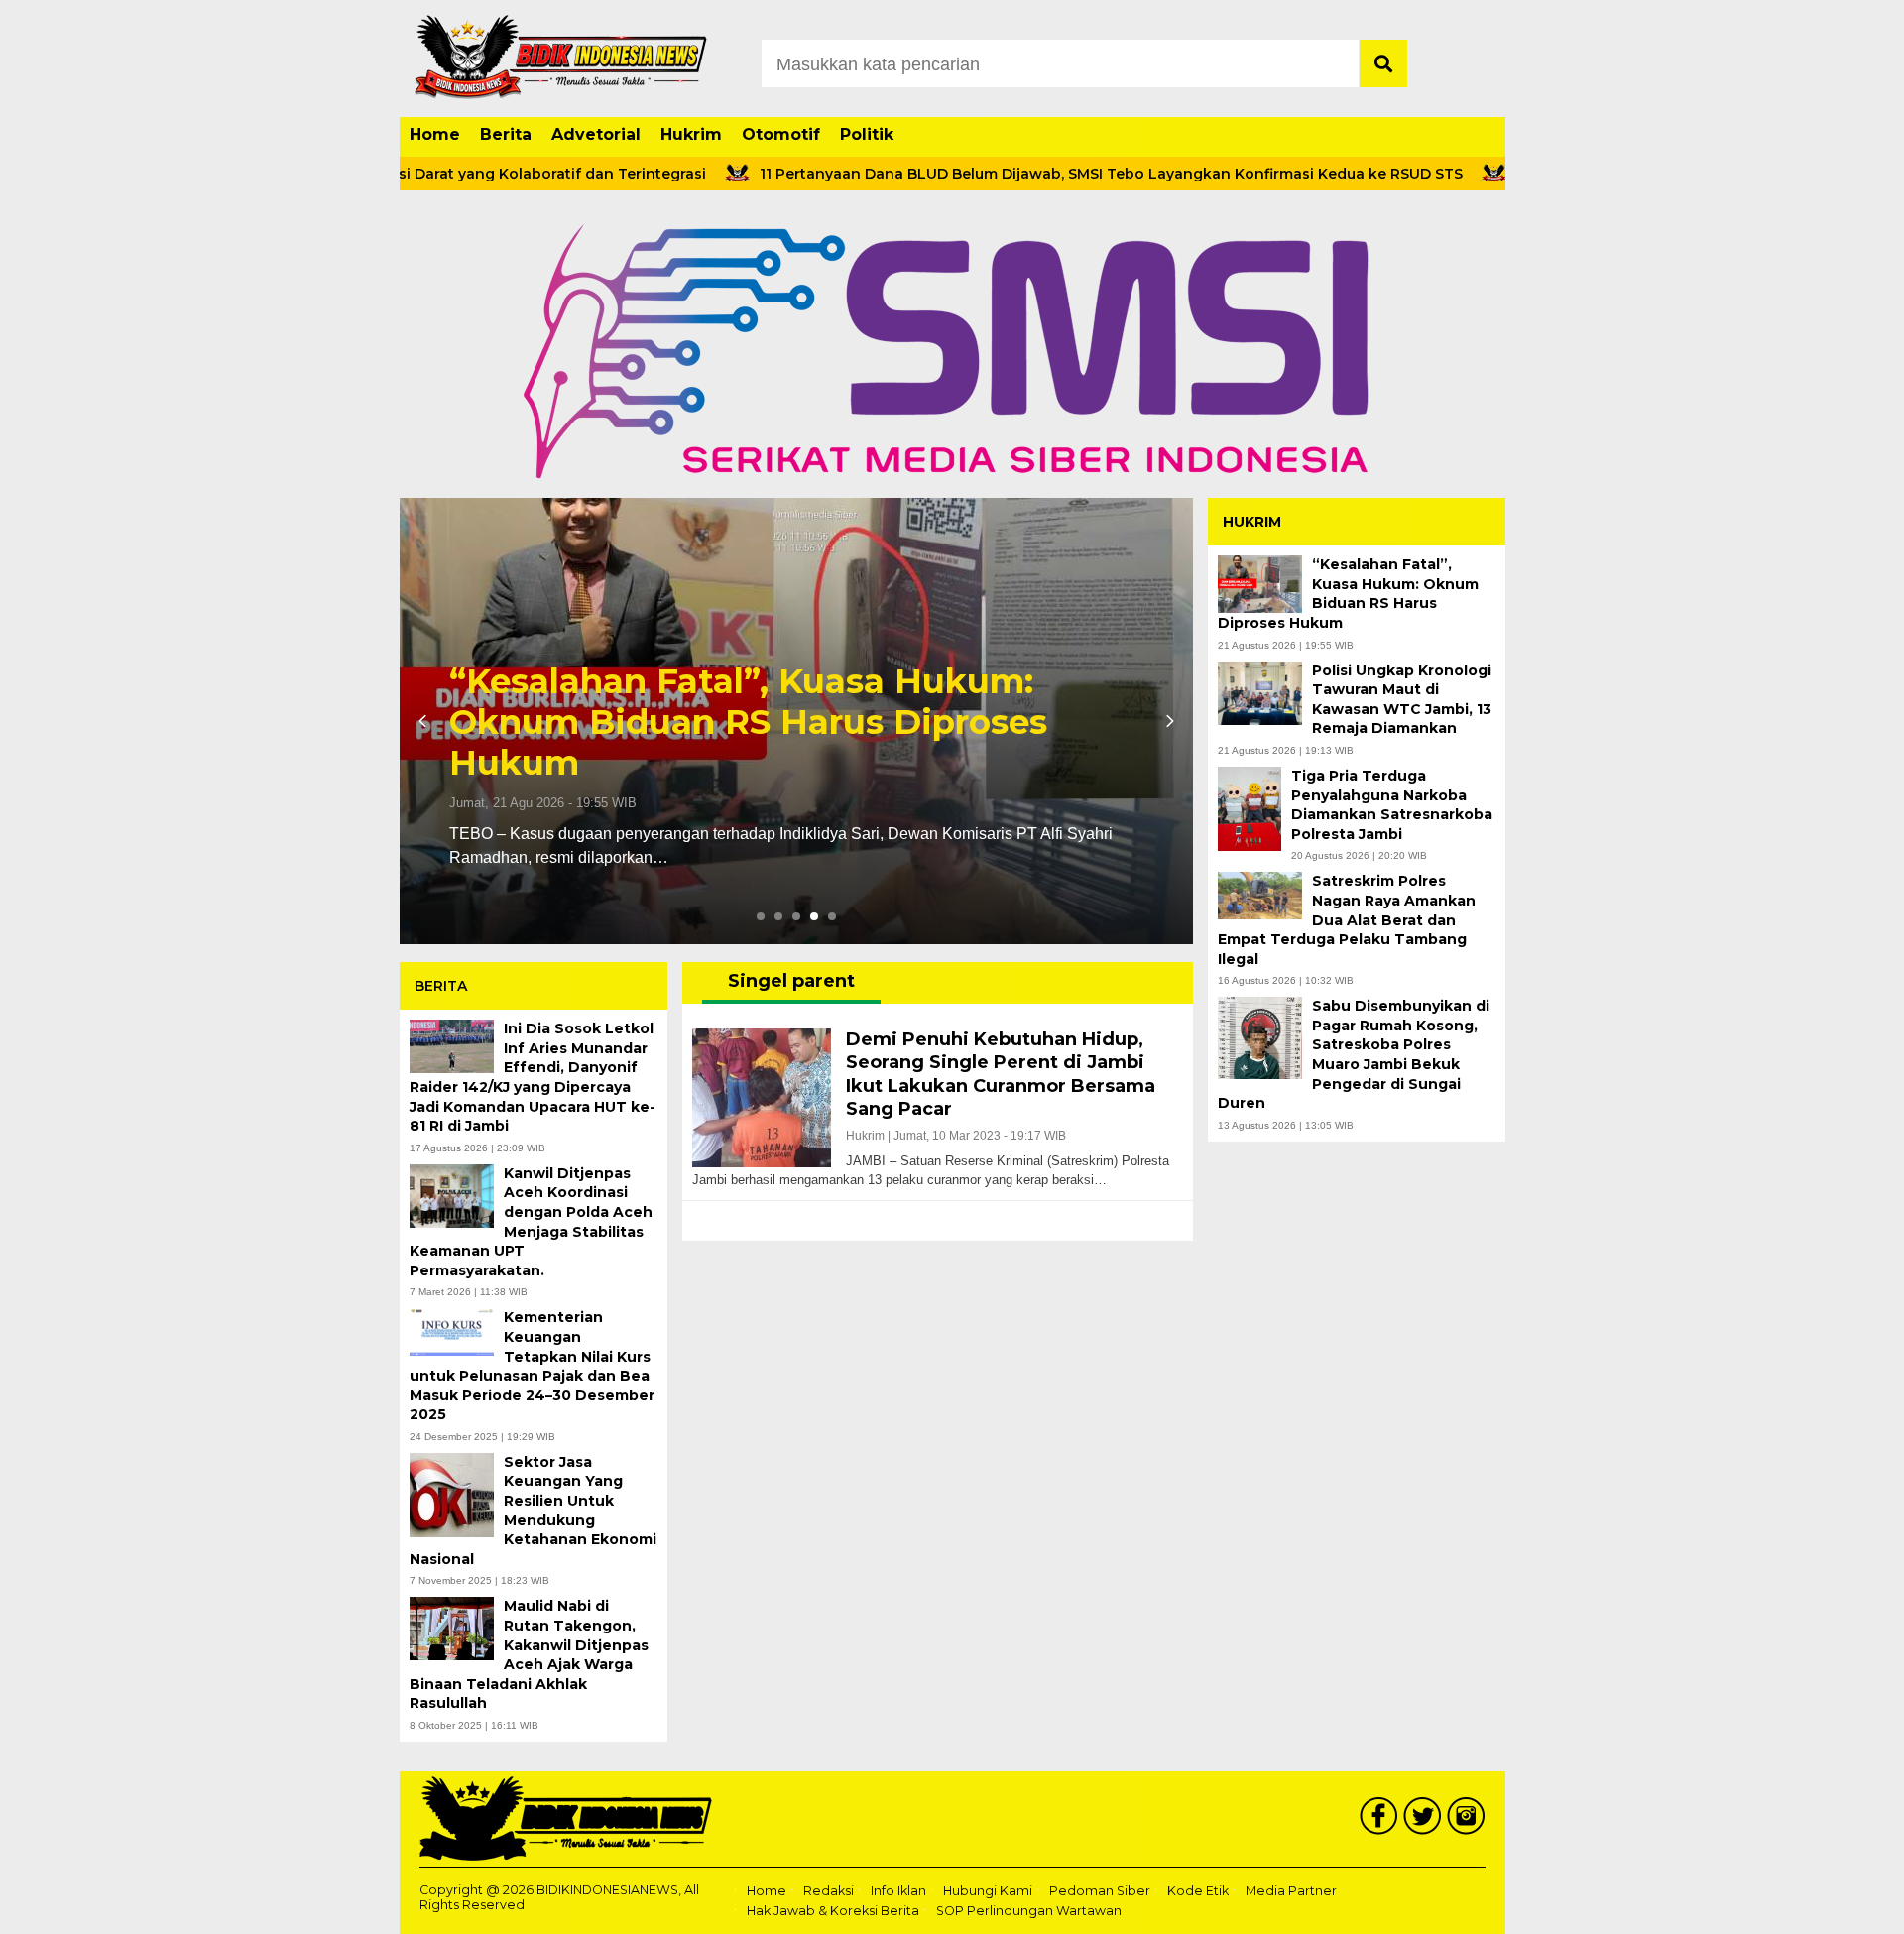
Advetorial (596, 134)
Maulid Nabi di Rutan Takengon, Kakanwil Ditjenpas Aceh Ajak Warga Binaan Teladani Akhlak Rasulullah (529, 1654)
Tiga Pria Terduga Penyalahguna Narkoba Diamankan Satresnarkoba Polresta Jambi (1392, 805)
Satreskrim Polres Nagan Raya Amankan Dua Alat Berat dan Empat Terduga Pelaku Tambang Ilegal (1347, 919)
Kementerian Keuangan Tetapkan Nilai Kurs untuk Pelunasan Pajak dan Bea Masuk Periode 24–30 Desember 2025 (532, 1366)
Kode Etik (1198, 1891)
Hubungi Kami (988, 1891)
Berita (506, 134)
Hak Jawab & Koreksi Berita (833, 1911)
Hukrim (691, 134)
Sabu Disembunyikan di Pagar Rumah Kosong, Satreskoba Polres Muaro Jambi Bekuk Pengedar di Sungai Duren (1354, 1054)
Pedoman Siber (1100, 1891)
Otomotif (781, 134)
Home (435, 134)
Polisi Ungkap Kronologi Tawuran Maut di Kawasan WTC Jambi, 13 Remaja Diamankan (1402, 700)
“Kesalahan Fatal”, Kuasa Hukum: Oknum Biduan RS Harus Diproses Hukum (748, 722)
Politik (867, 134)
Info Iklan (898, 1891)
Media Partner (1291, 1891)
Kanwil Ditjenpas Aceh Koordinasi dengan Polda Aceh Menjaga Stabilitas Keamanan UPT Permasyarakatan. (531, 1222)
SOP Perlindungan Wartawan (1029, 1911)
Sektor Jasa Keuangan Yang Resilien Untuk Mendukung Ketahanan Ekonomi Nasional (533, 1511)
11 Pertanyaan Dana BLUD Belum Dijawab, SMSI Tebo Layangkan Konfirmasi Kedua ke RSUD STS (1043, 174)
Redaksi (829, 1891)
